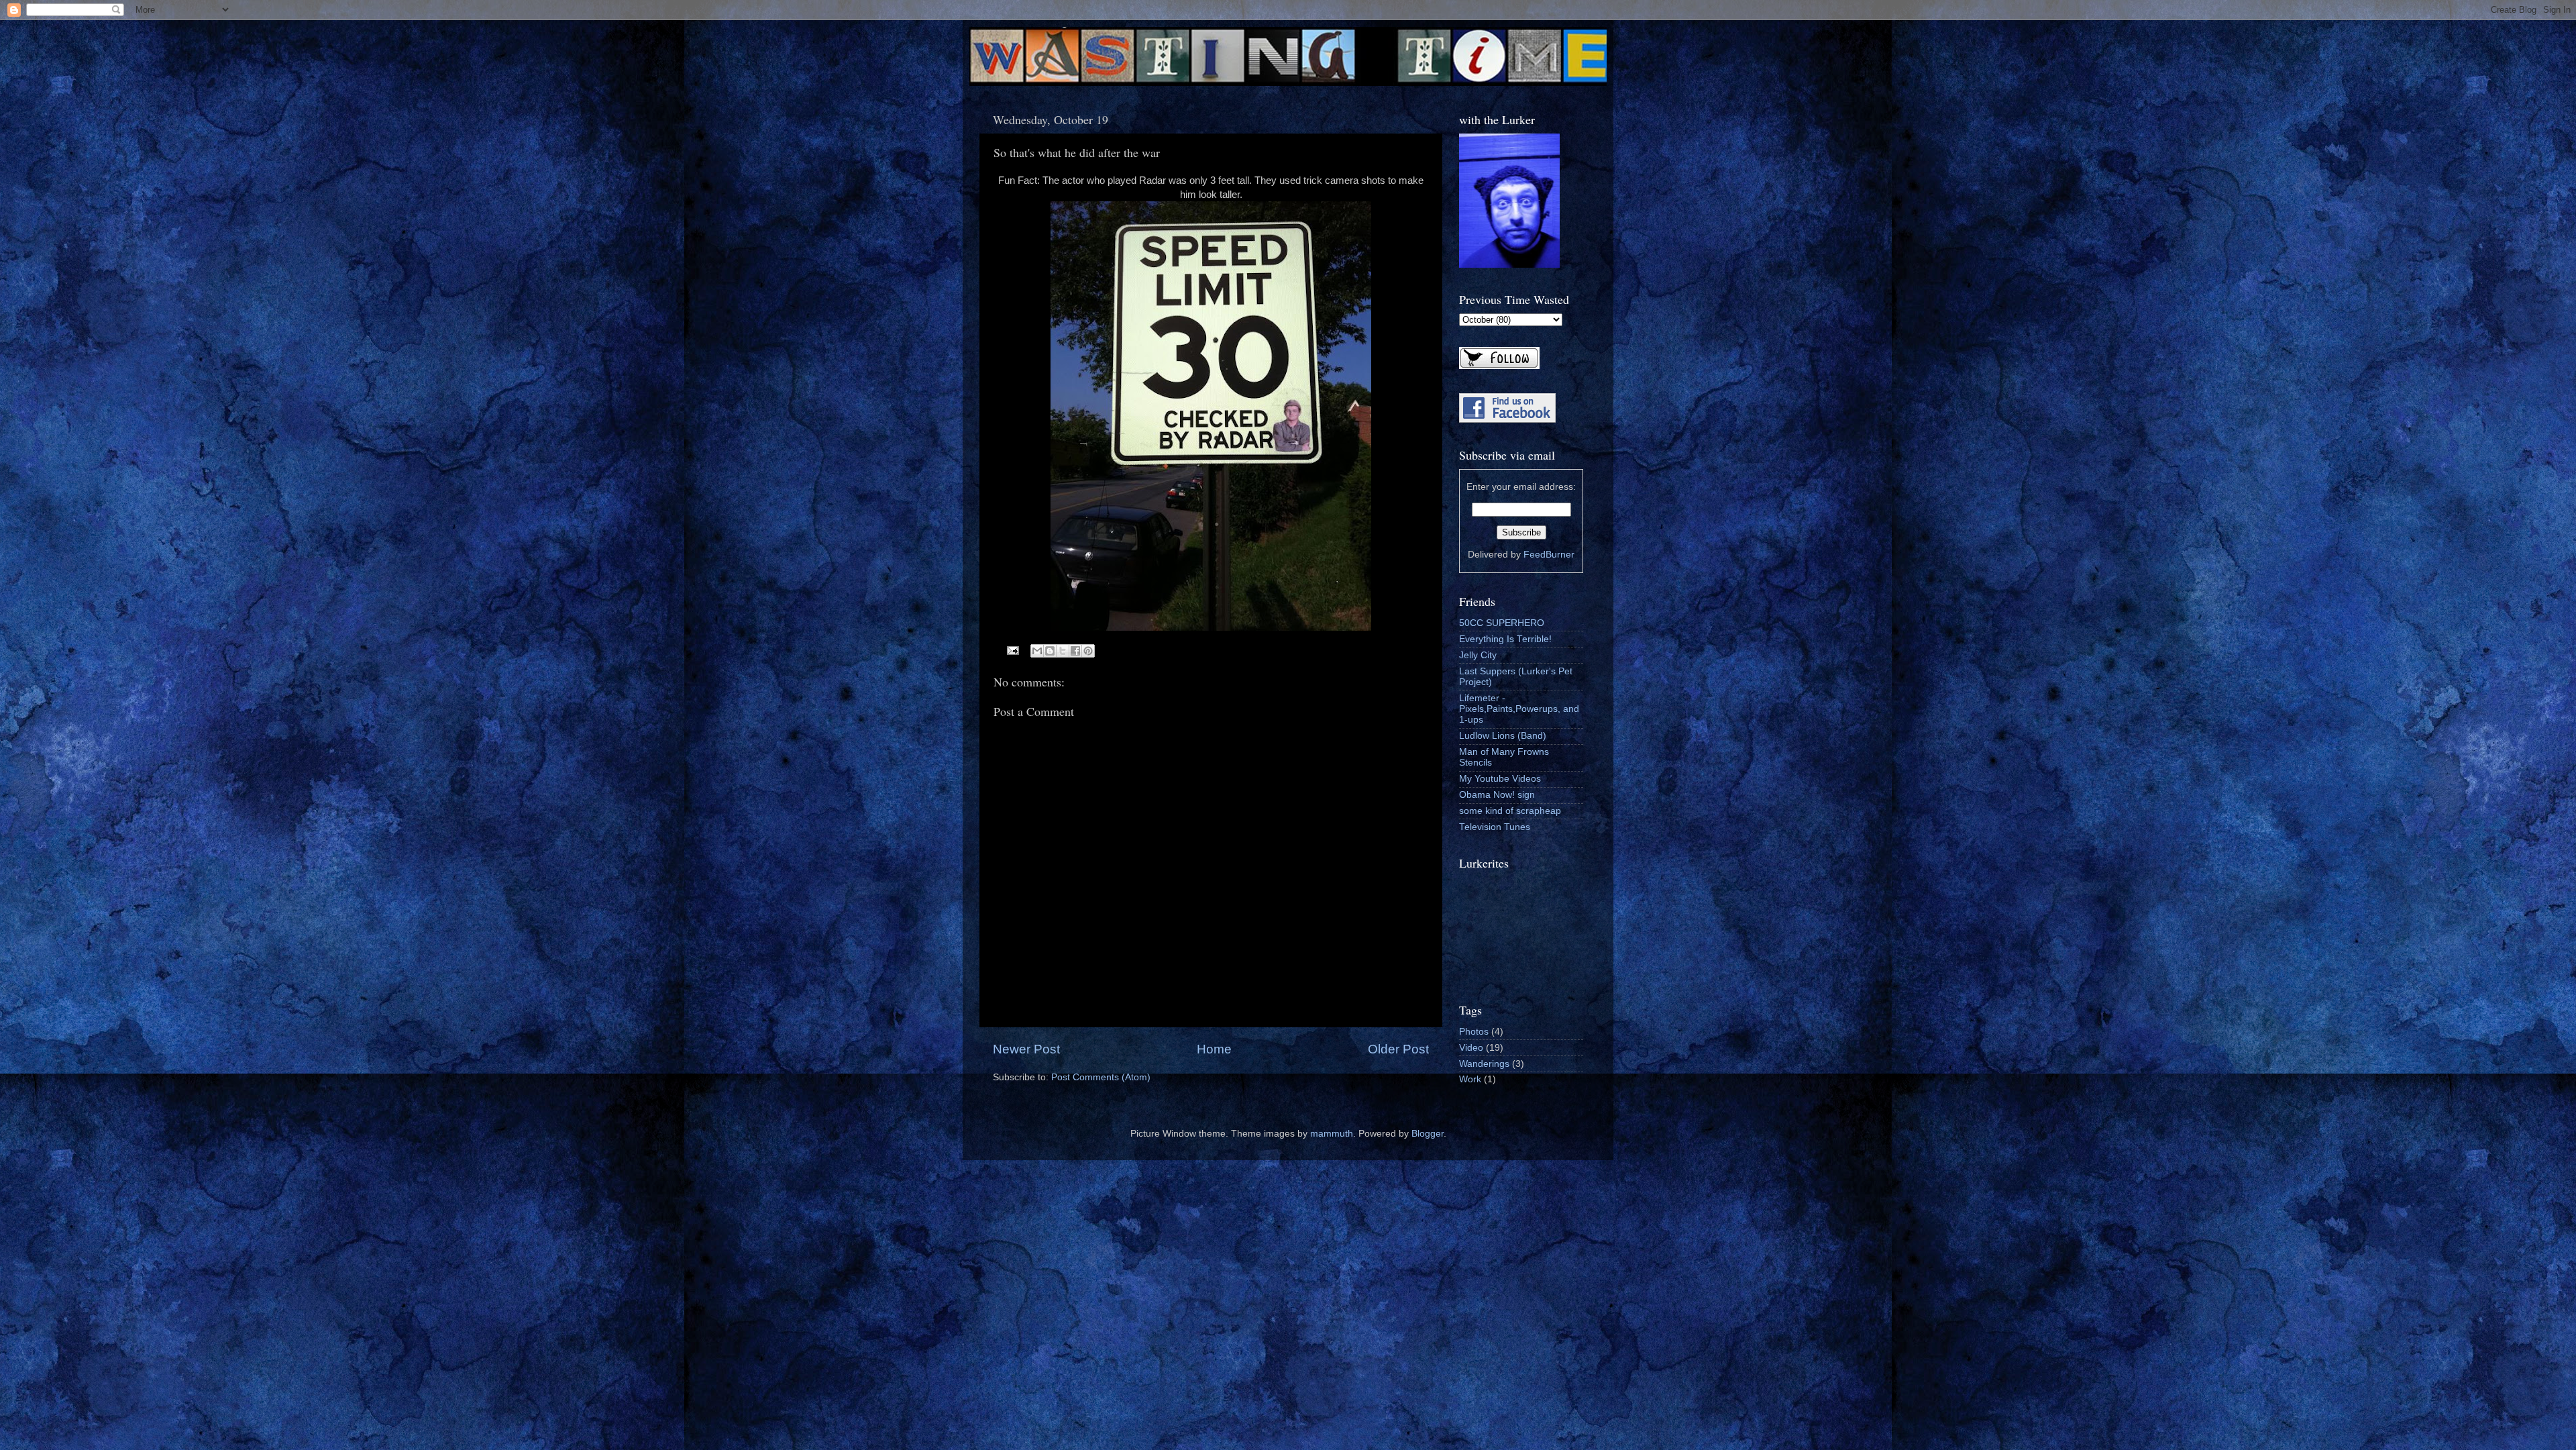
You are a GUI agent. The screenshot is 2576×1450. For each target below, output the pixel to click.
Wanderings (1484, 1064)
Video (1471, 1048)
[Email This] (1037, 651)
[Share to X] (1063, 651)
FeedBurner (1549, 555)
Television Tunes (1495, 827)
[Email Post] (1013, 650)
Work (1470, 1079)
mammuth (1332, 1134)
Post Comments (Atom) (1101, 1077)
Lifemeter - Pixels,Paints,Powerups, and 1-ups (1519, 709)
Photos (1474, 1032)
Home (1214, 1049)
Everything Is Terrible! (1505, 639)
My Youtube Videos (1500, 779)
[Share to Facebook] (1075, 651)
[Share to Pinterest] (1088, 651)
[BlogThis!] (1050, 651)
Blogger (1428, 1134)
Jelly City (1478, 655)
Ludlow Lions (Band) (1503, 736)
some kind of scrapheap (1510, 811)
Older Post (1398, 1049)
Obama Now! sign (1497, 795)
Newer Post (1026, 1049)
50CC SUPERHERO (1502, 623)
